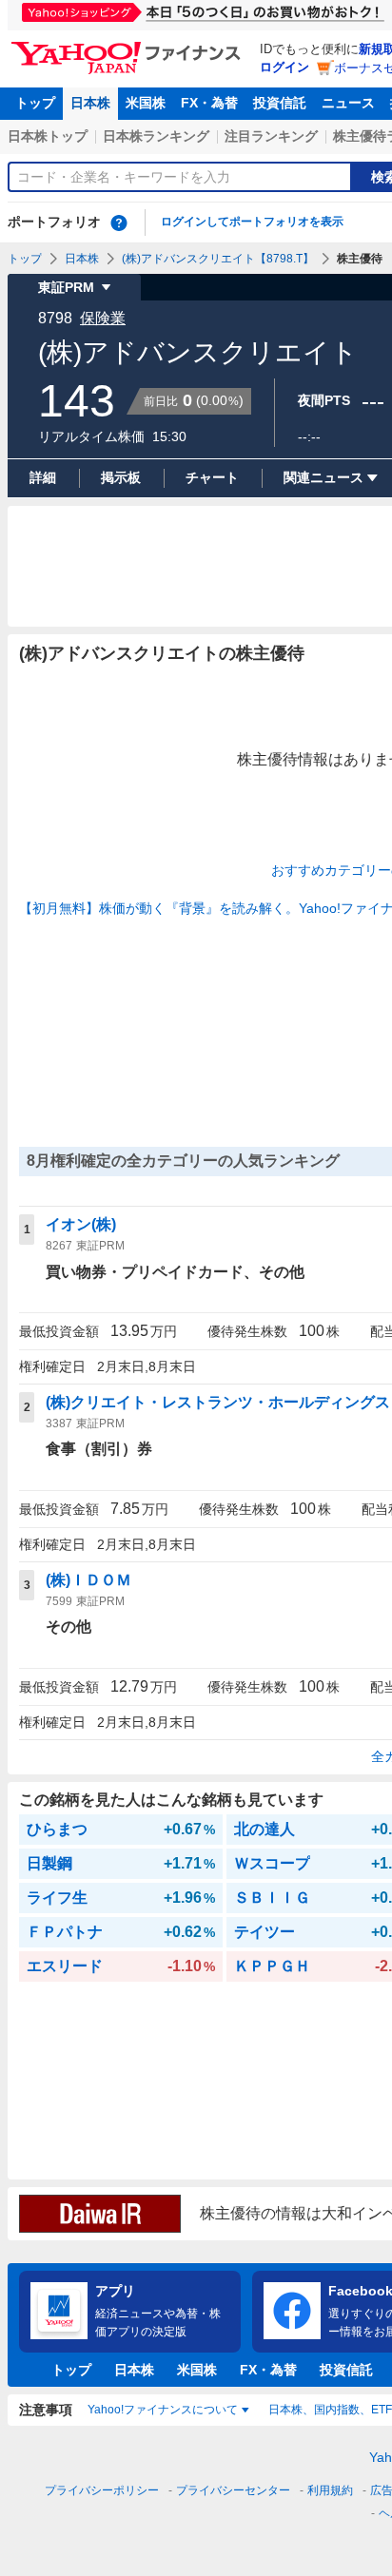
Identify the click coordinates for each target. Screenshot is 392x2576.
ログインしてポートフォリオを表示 (252, 222)
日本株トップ (48, 136)
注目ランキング (271, 136)
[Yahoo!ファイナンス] (129, 47)
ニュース (348, 103)
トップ (35, 103)
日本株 (90, 103)
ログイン (284, 67)
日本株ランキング (156, 136)
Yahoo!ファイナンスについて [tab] (163, 2410)
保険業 (103, 318)
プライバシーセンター (233, 2490)
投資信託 (280, 103)
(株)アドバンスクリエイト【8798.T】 (218, 259)
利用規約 (330, 2490)
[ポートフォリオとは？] (119, 223)
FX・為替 (209, 103)
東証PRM (66, 287)
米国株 (146, 103)
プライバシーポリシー (102, 2490)
